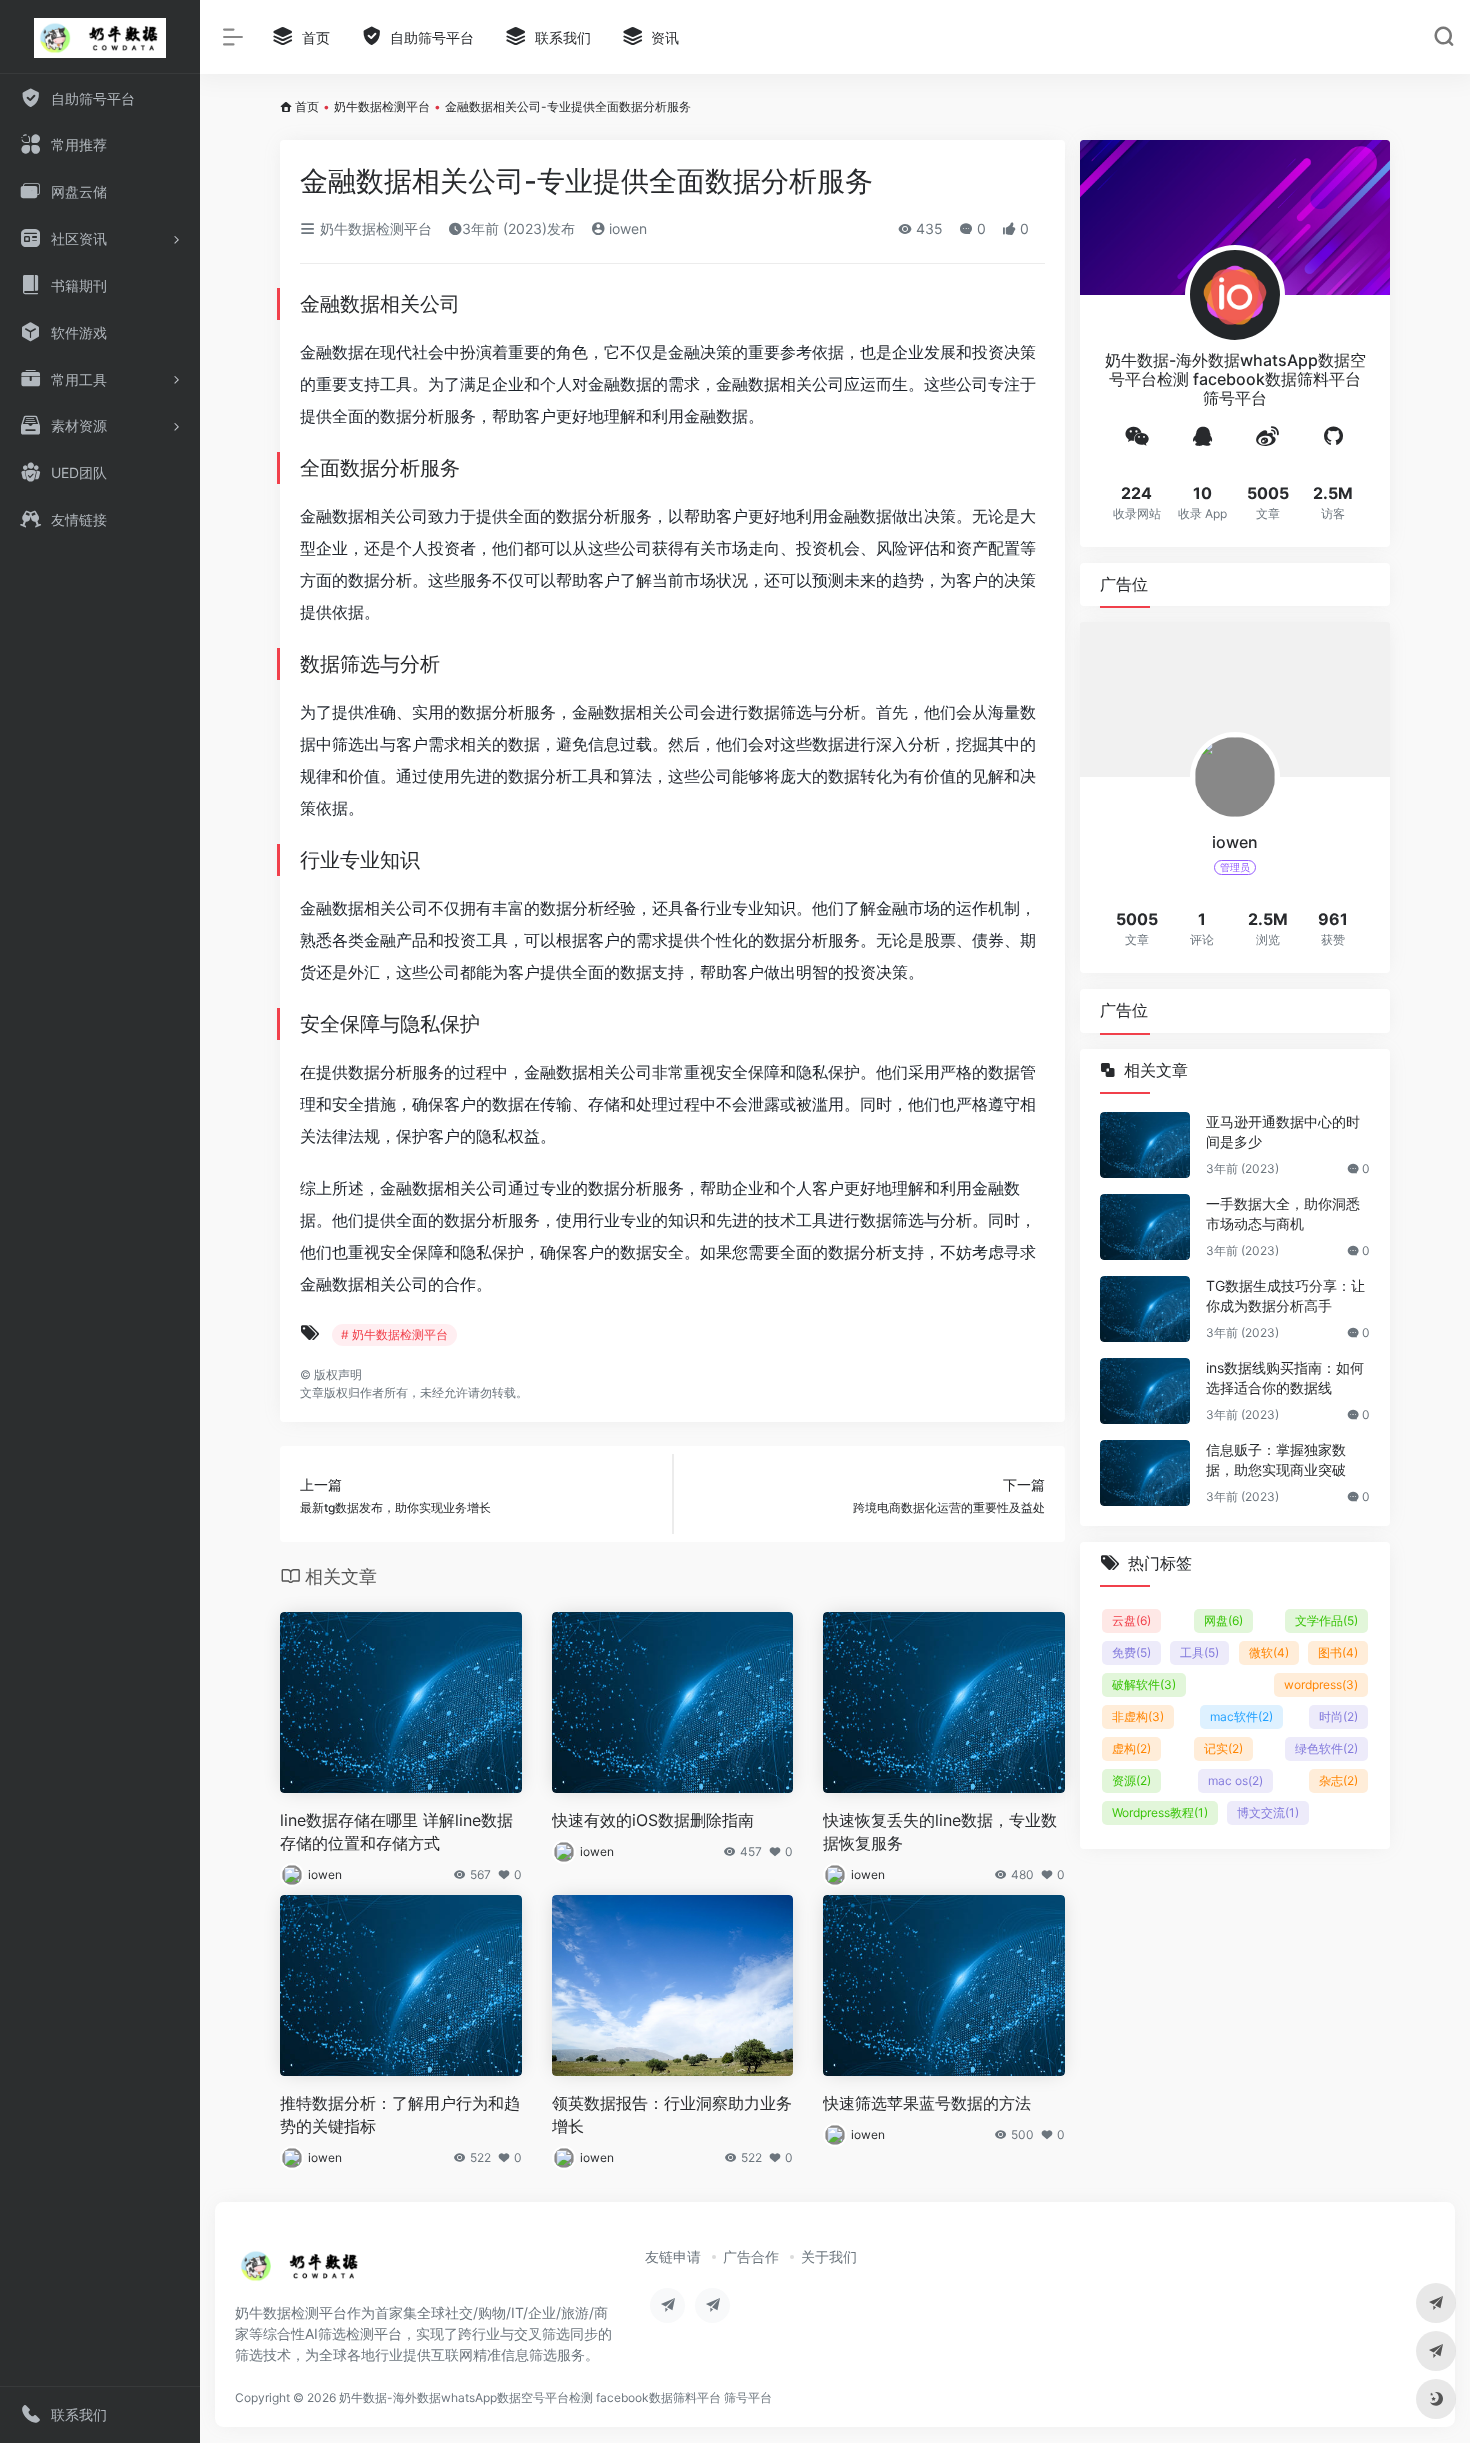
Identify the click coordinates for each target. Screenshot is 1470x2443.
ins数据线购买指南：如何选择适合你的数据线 (1285, 1377)
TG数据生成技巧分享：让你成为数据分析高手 (1285, 1295)
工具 (1199, 1652)
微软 (1269, 1652)
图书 (1338, 1652)
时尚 (1338, 1716)
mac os (1235, 1780)
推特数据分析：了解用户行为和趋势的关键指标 (400, 2114)
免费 (1131, 1652)
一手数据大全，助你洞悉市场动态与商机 (1283, 1213)
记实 (1223, 1748)
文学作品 (1326, 1620)
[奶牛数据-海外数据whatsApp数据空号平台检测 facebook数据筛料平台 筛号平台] (300, 2272)
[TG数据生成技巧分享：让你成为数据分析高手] (1145, 1309)
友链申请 (673, 2256)
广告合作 (751, 2256)
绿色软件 (1326, 1748)
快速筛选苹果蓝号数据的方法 (927, 2103)
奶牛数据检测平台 (382, 106)
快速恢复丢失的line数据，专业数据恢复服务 (940, 1831)
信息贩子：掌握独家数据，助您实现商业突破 (1276, 1459)
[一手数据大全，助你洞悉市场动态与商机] (1145, 1227)
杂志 (1338, 1780)
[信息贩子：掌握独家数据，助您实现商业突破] (1145, 1473)
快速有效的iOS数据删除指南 (653, 1820)
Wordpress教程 (1160, 1812)
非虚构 (1138, 1716)
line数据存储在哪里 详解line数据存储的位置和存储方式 (396, 1831)
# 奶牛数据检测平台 (394, 1334)
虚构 (1131, 1748)
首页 (307, 106)
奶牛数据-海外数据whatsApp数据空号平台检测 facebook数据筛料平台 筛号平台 (555, 2397)
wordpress (1321, 1684)
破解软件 (1144, 1684)
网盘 (1223, 1620)
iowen (626, 228)
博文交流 (1268, 1812)
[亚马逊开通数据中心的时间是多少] (1145, 1145)
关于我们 (829, 2256)
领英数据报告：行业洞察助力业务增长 (672, 2114)
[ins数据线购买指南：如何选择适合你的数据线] (1145, 1391)
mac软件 (1241, 1716)
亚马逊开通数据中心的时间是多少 (1283, 1131)
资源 (1131, 1780)
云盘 (1131, 1620)
